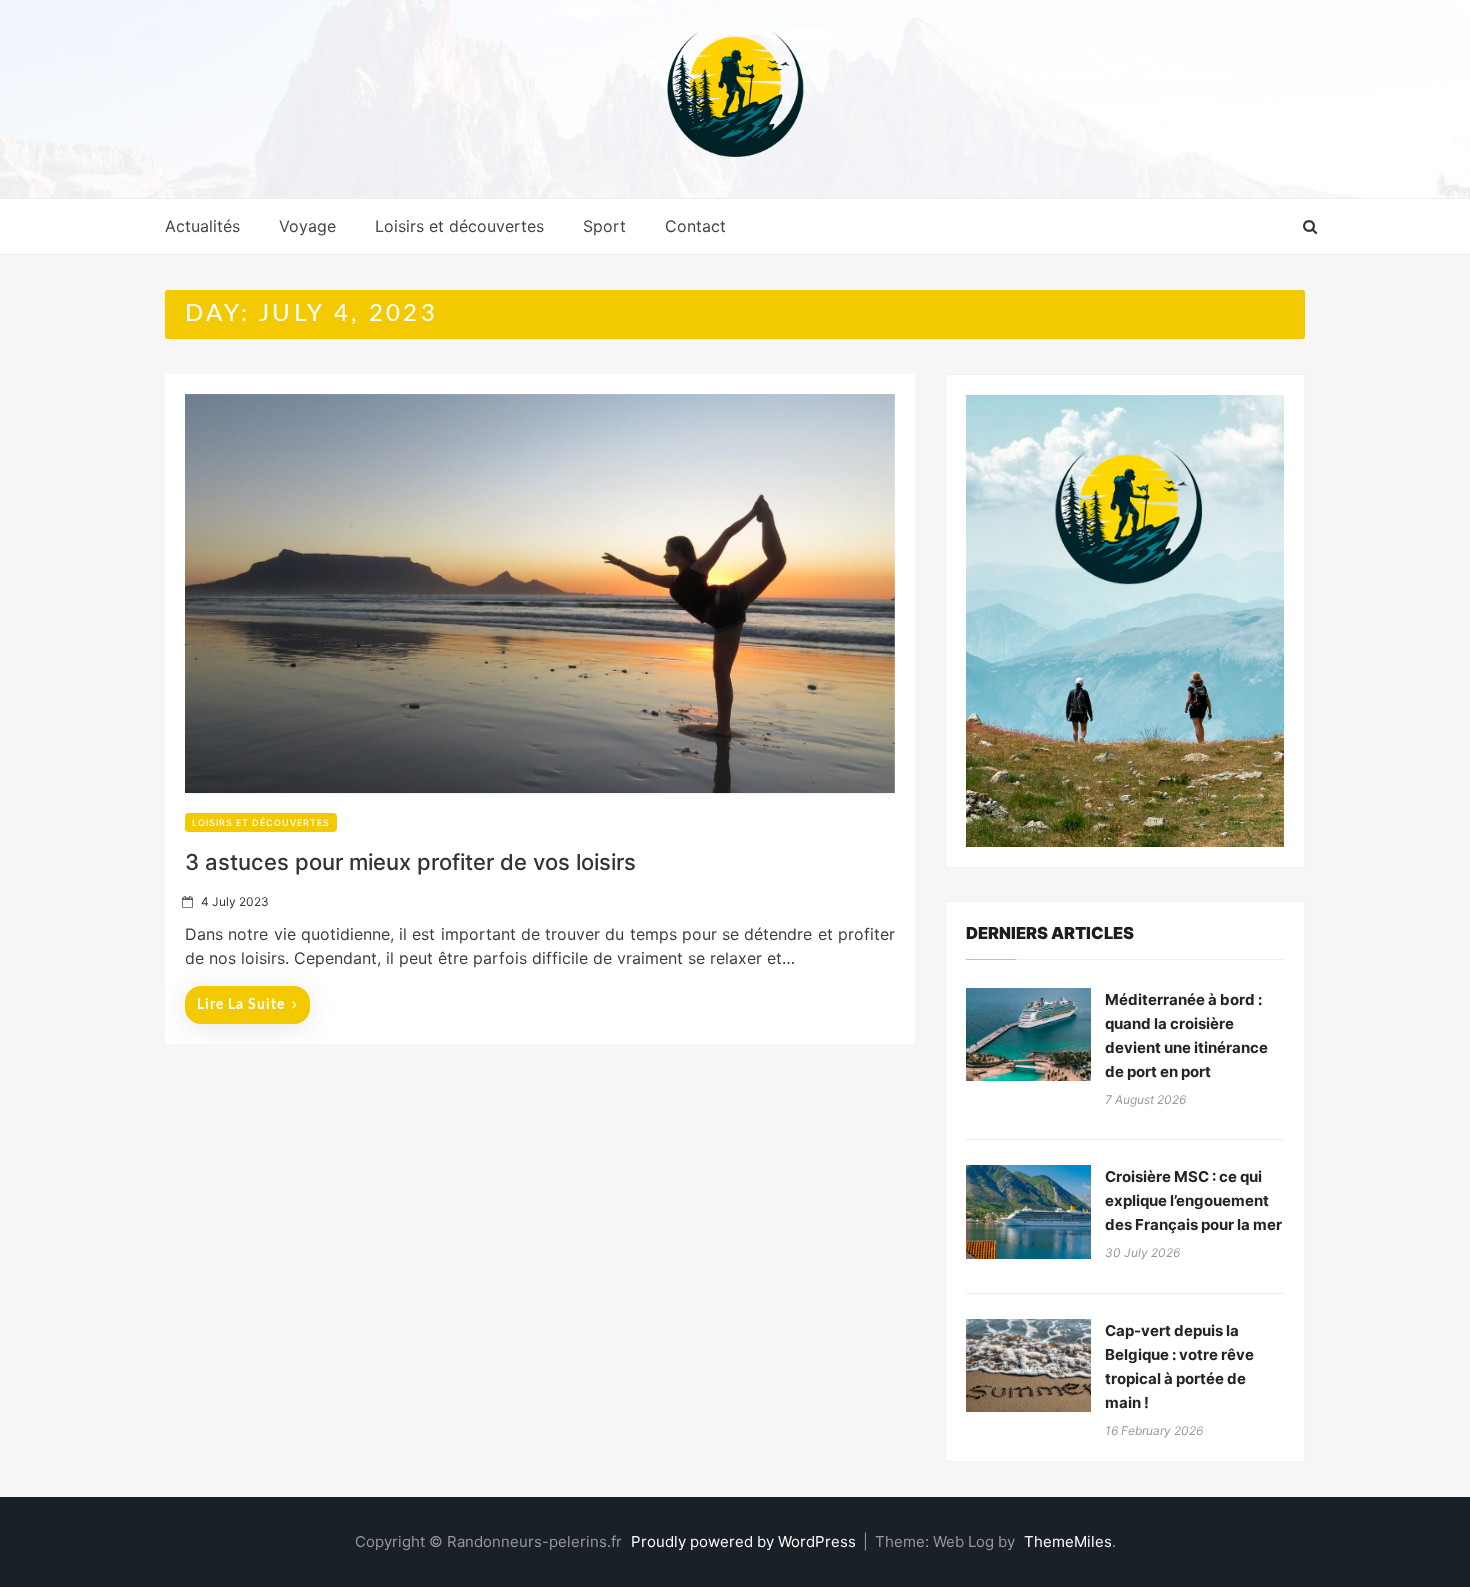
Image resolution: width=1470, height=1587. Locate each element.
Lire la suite (241, 1005)
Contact (695, 226)
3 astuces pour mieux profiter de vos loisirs (410, 862)
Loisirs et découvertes (459, 226)
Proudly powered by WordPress (745, 1541)
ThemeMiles (1068, 1541)
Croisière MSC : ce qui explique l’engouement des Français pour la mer (1193, 1200)
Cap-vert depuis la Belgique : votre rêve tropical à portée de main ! (1179, 1366)
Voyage (307, 226)
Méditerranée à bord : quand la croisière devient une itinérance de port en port (1186, 1035)
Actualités (202, 226)
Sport (604, 226)
